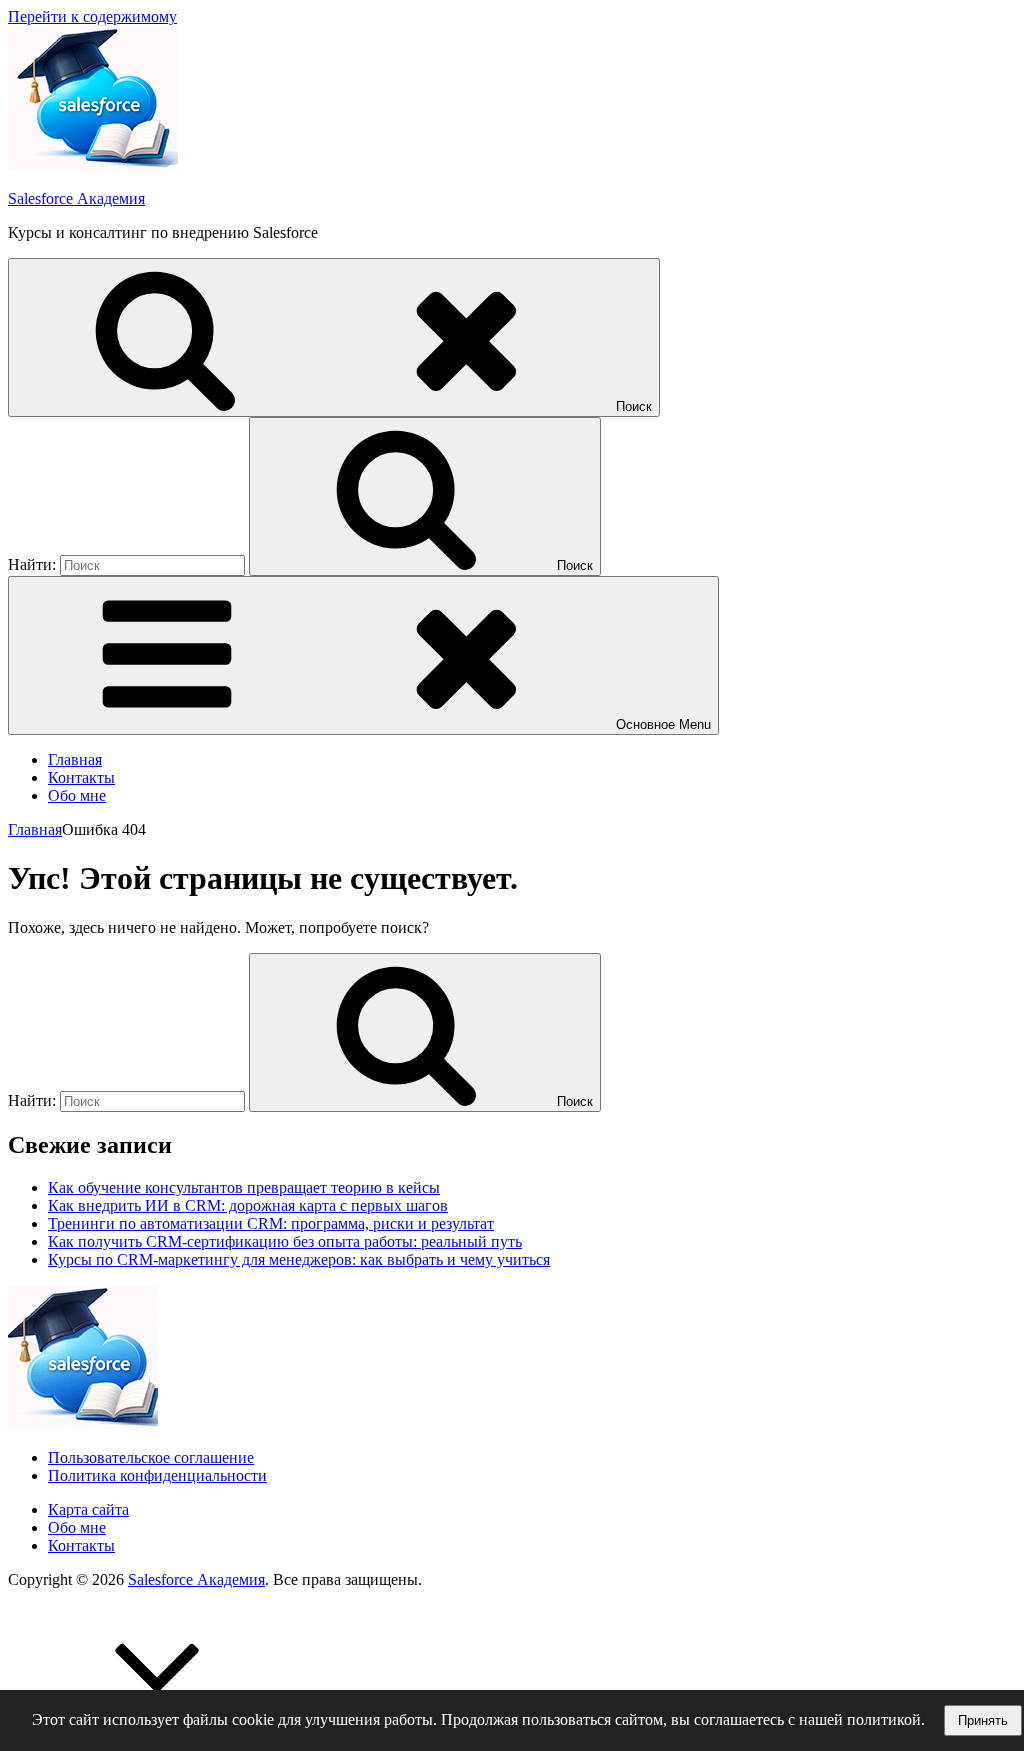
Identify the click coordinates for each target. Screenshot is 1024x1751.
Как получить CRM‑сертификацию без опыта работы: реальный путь (285, 1241)
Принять (983, 1720)
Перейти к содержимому (92, 16)
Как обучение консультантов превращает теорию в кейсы (244, 1187)
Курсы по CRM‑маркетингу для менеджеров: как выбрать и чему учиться (299, 1259)
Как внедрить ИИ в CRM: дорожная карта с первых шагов (248, 1205)
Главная (75, 759)
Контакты (81, 777)
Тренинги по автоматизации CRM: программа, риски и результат (271, 1223)
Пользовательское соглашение (151, 1457)
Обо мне (77, 795)
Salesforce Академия (76, 198)
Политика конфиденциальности (157, 1475)
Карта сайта (88, 1509)
